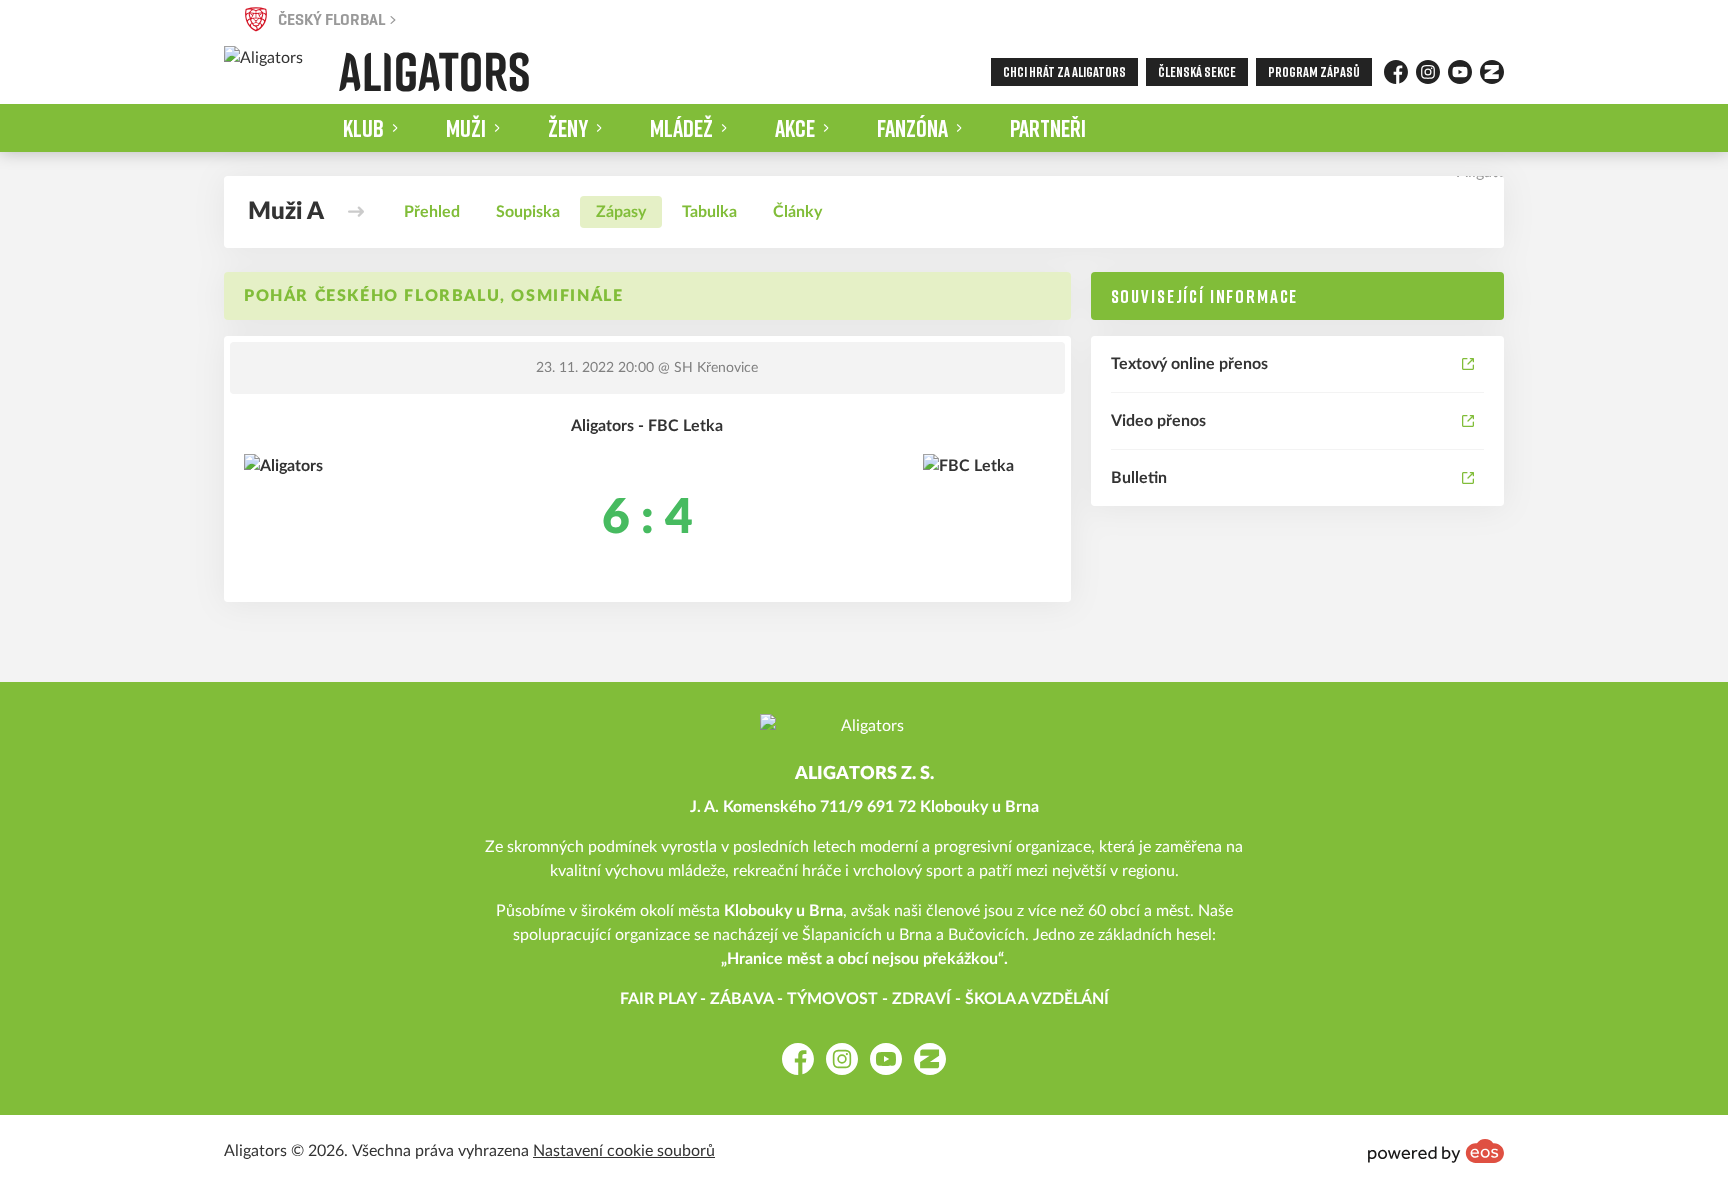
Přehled (432, 212)
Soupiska (528, 212)
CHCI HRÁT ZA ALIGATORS (1064, 71)
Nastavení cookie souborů (624, 1151)
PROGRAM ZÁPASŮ (1314, 71)
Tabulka (709, 212)
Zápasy (621, 212)
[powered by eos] (1436, 1151)
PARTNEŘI (1048, 127)
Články (797, 212)
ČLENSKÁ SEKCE (1197, 71)
